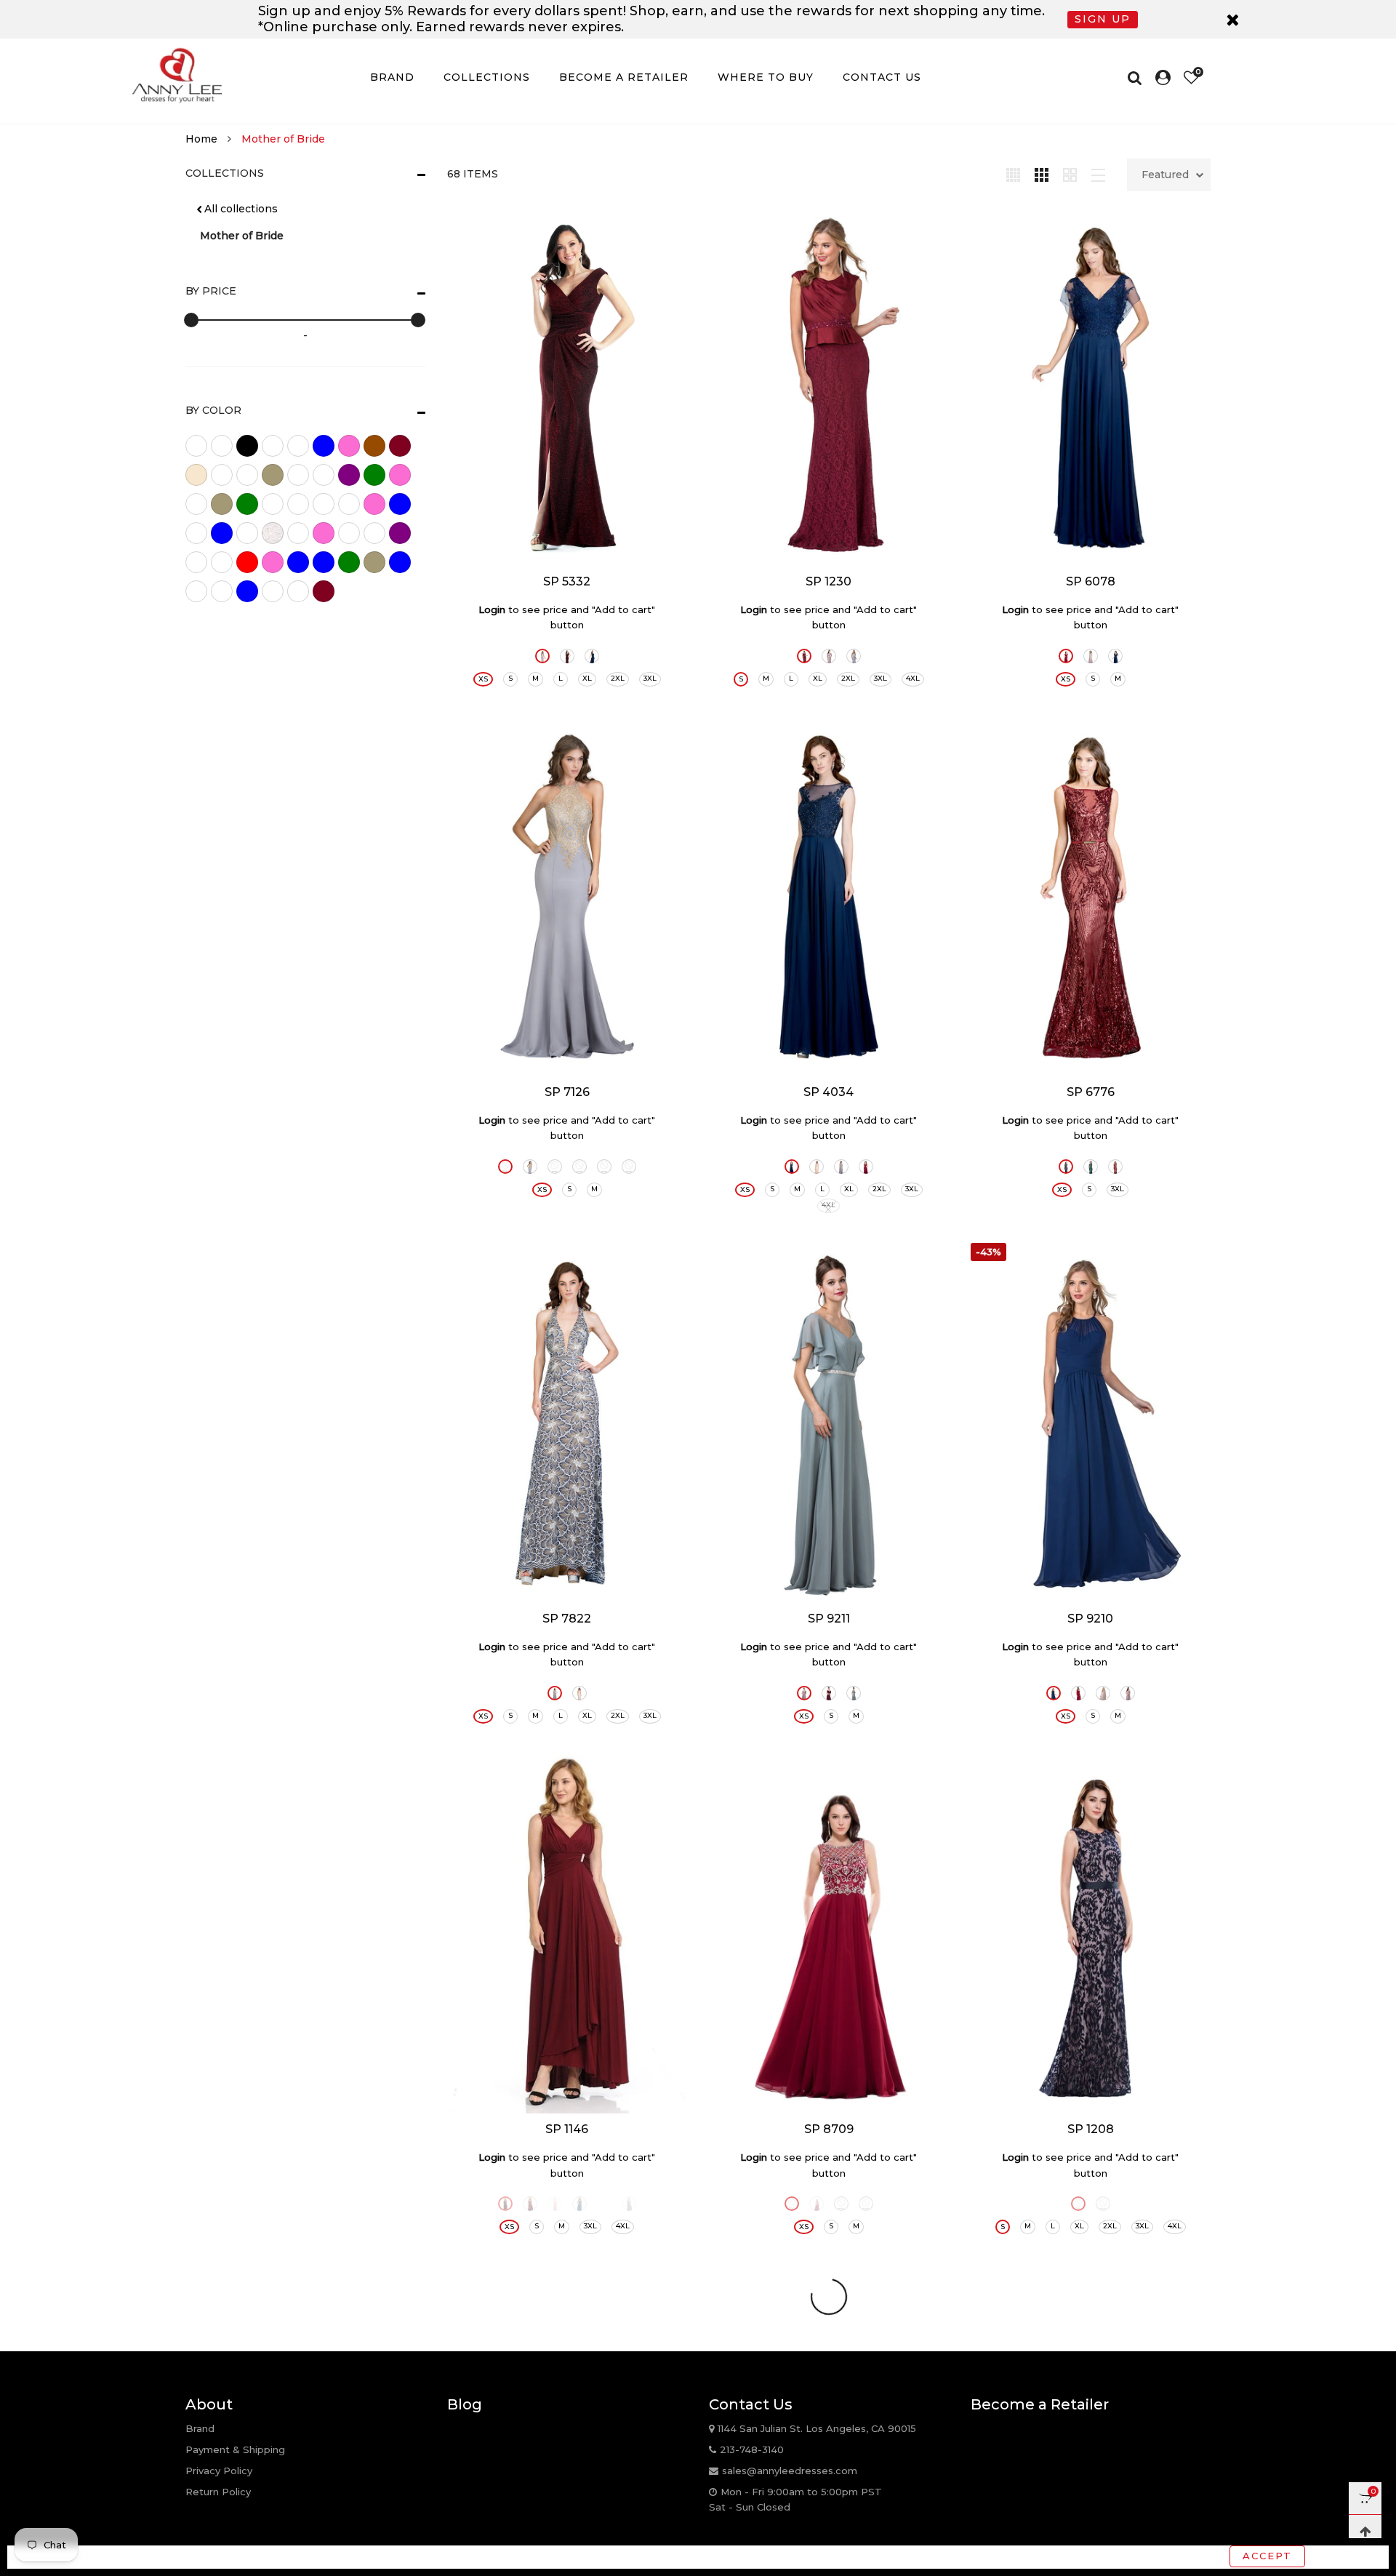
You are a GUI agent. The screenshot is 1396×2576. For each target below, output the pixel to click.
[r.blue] (222, 562)
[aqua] (222, 446)
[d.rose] (324, 475)
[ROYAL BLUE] (592, 656)
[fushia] (196, 504)
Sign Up (1103, 19)
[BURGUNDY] (567, 656)
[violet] (273, 591)
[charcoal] (222, 475)
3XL (650, 678)
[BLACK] (505, 1167)
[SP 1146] (567, 1933)
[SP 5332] (567, 386)
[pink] (324, 533)
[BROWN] (505, 2204)
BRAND (392, 77)
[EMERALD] (1091, 1167)
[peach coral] (298, 533)
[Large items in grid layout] (1042, 174)
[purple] (400, 533)
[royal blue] (298, 562)
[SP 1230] (829, 386)
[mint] (400, 504)
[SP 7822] (567, 1423)
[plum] (349, 533)
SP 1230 (829, 581)
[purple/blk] (196, 562)
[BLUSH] (792, 2204)
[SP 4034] (829, 896)
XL (587, 678)
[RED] (604, 1167)
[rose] (273, 562)
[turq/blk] (222, 591)
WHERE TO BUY (766, 77)
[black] (247, 446)
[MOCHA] (1103, 1693)
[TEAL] (579, 2204)
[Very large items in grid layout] (1070, 174)
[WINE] (1103, 2204)
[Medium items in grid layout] (1013, 174)
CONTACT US (882, 77)
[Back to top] (1365, 2531)
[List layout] (1098, 174)
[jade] (349, 504)
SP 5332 (567, 581)
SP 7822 (567, 1619)
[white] (298, 591)
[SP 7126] (567, 896)
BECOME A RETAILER (624, 77)
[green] (247, 504)
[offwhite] (273, 533)
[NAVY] (1115, 656)
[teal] (400, 562)
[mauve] (374, 504)
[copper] (273, 475)
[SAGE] (854, 1693)
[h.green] (298, 504)
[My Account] (1163, 78)
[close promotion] (1232, 19)
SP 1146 (567, 2129)
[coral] (298, 475)
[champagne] (196, 475)
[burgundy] (400, 446)
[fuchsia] (400, 475)
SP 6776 (1091, 1092)
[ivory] (324, 504)
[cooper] (247, 475)
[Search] (1138, 78)
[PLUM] (829, 1693)
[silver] (374, 562)
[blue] (324, 446)
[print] (374, 533)
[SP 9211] (829, 1423)
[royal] (324, 562)
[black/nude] (298, 446)
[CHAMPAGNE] (555, 1167)
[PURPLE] (629, 2204)
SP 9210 (1090, 1619)
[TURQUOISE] (604, 2204)
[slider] (191, 320)
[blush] (349, 446)
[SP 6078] (1091, 386)
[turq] (196, 591)
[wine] (324, 591)
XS (483, 679)
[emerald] (374, 475)
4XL (913, 678)
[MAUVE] (829, 656)
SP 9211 (829, 1619)
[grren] (273, 504)
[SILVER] (854, 656)
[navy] (222, 533)
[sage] (349, 562)
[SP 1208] (1091, 1933)
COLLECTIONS (487, 77)
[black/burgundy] (273, 446)
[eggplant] (349, 475)
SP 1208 (1091, 2129)
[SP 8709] (829, 1933)
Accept (1267, 2556)
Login (492, 609)
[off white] (247, 533)
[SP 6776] (1091, 896)
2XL (618, 678)
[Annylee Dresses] (177, 75)
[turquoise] (247, 591)
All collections (241, 209)
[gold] (222, 504)
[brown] (374, 446)
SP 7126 (567, 1092)
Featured (1165, 175)
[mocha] (196, 533)
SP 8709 (829, 2129)
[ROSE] (542, 656)
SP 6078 (1091, 581)
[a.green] (196, 446)
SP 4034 (829, 1092)
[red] (247, 562)
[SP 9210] (1091, 1423)
